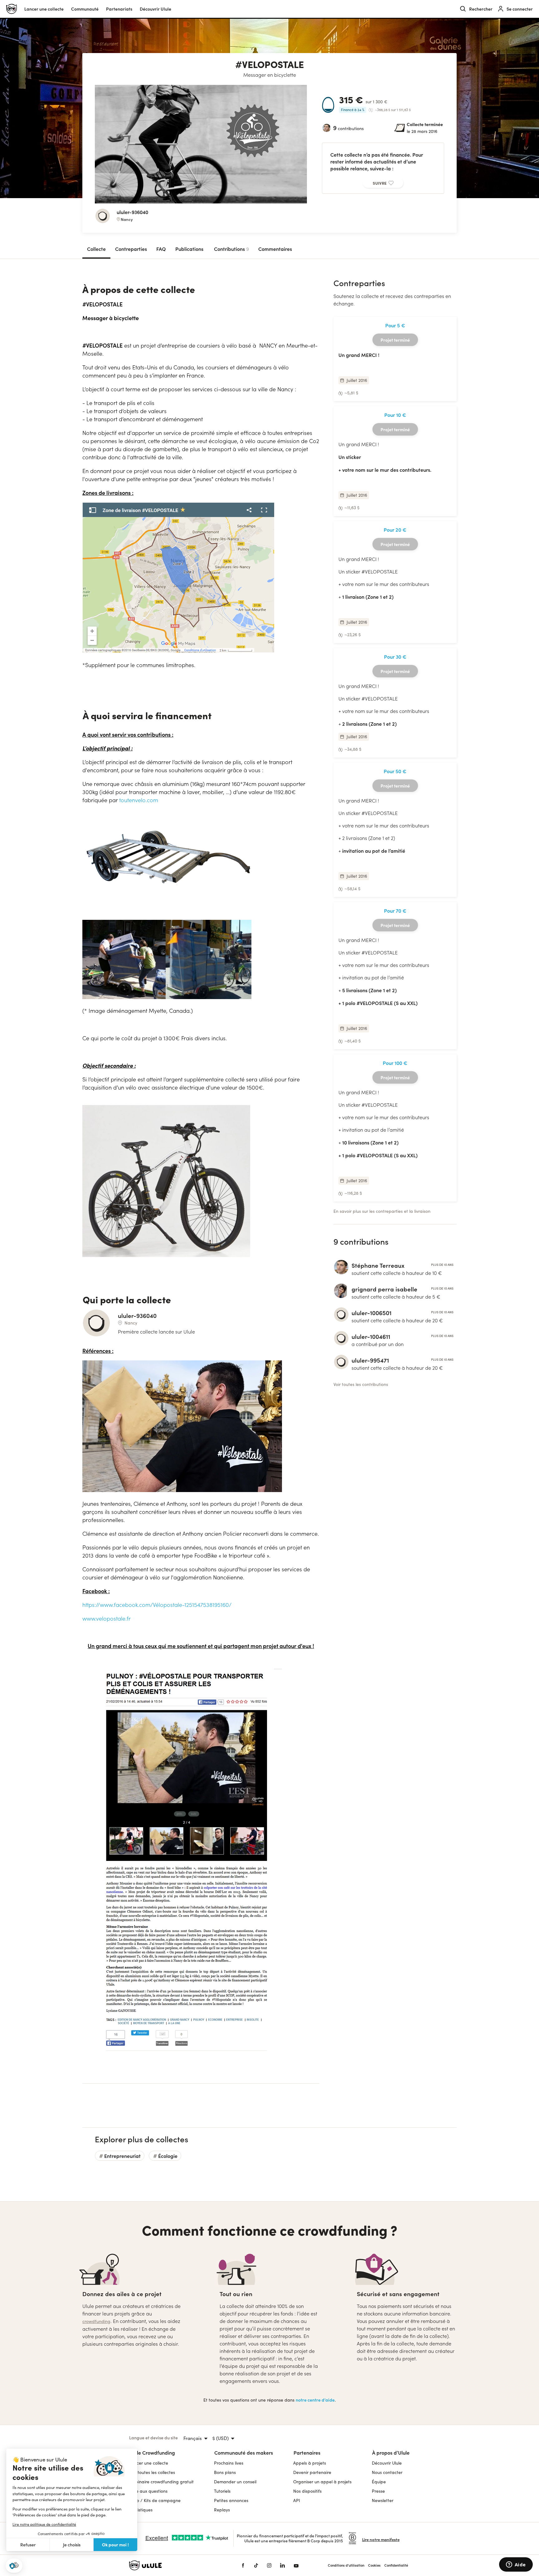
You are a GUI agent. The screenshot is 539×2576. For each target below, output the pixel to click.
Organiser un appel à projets (322, 2482)
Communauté (85, 9)
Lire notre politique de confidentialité (44, 2524)
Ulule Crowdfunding (152, 2452)
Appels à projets (310, 2463)
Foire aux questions (148, 2491)
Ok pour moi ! (115, 2544)
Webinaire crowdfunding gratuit (161, 2482)
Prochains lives (229, 2463)
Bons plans (225, 2472)
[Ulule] (176, 2565)
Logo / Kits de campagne (155, 2500)
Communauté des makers (244, 2452)
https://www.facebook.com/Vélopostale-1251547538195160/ (157, 1605)
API (297, 2500)
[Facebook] (243, 2565)
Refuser (28, 2545)
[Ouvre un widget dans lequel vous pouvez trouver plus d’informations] (516, 2565)
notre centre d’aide (315, 2400)
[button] (14, 2566)
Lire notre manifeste (381, 2539)
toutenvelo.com (139, 800)
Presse (378, 2491)
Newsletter (383, 2500)
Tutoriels (222, 2491)
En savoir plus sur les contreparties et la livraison (382, 1211)
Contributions (231, 249)
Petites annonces (231, 2500)
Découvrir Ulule (387, 2463)
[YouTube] (296, 2565)
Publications (189, 249)
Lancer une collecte (44, 9)
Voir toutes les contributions (361, 1384)
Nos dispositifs (307, 2491)
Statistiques (141, 2510)
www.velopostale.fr (107, 1618)
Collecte (96, 249)
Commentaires (275, 249)
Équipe (379, 2482)
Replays (222, 2510)
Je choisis (72, 2545)
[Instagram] (269, 2565)
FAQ (161, 249)
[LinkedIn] (282, 2565)
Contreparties (131, 249)
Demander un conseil (235, 2482)
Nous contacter (387, 2472)
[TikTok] (256, 2565)
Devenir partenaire (312, 2472)
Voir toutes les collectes (152, 2472)
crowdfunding (96, 2321)
